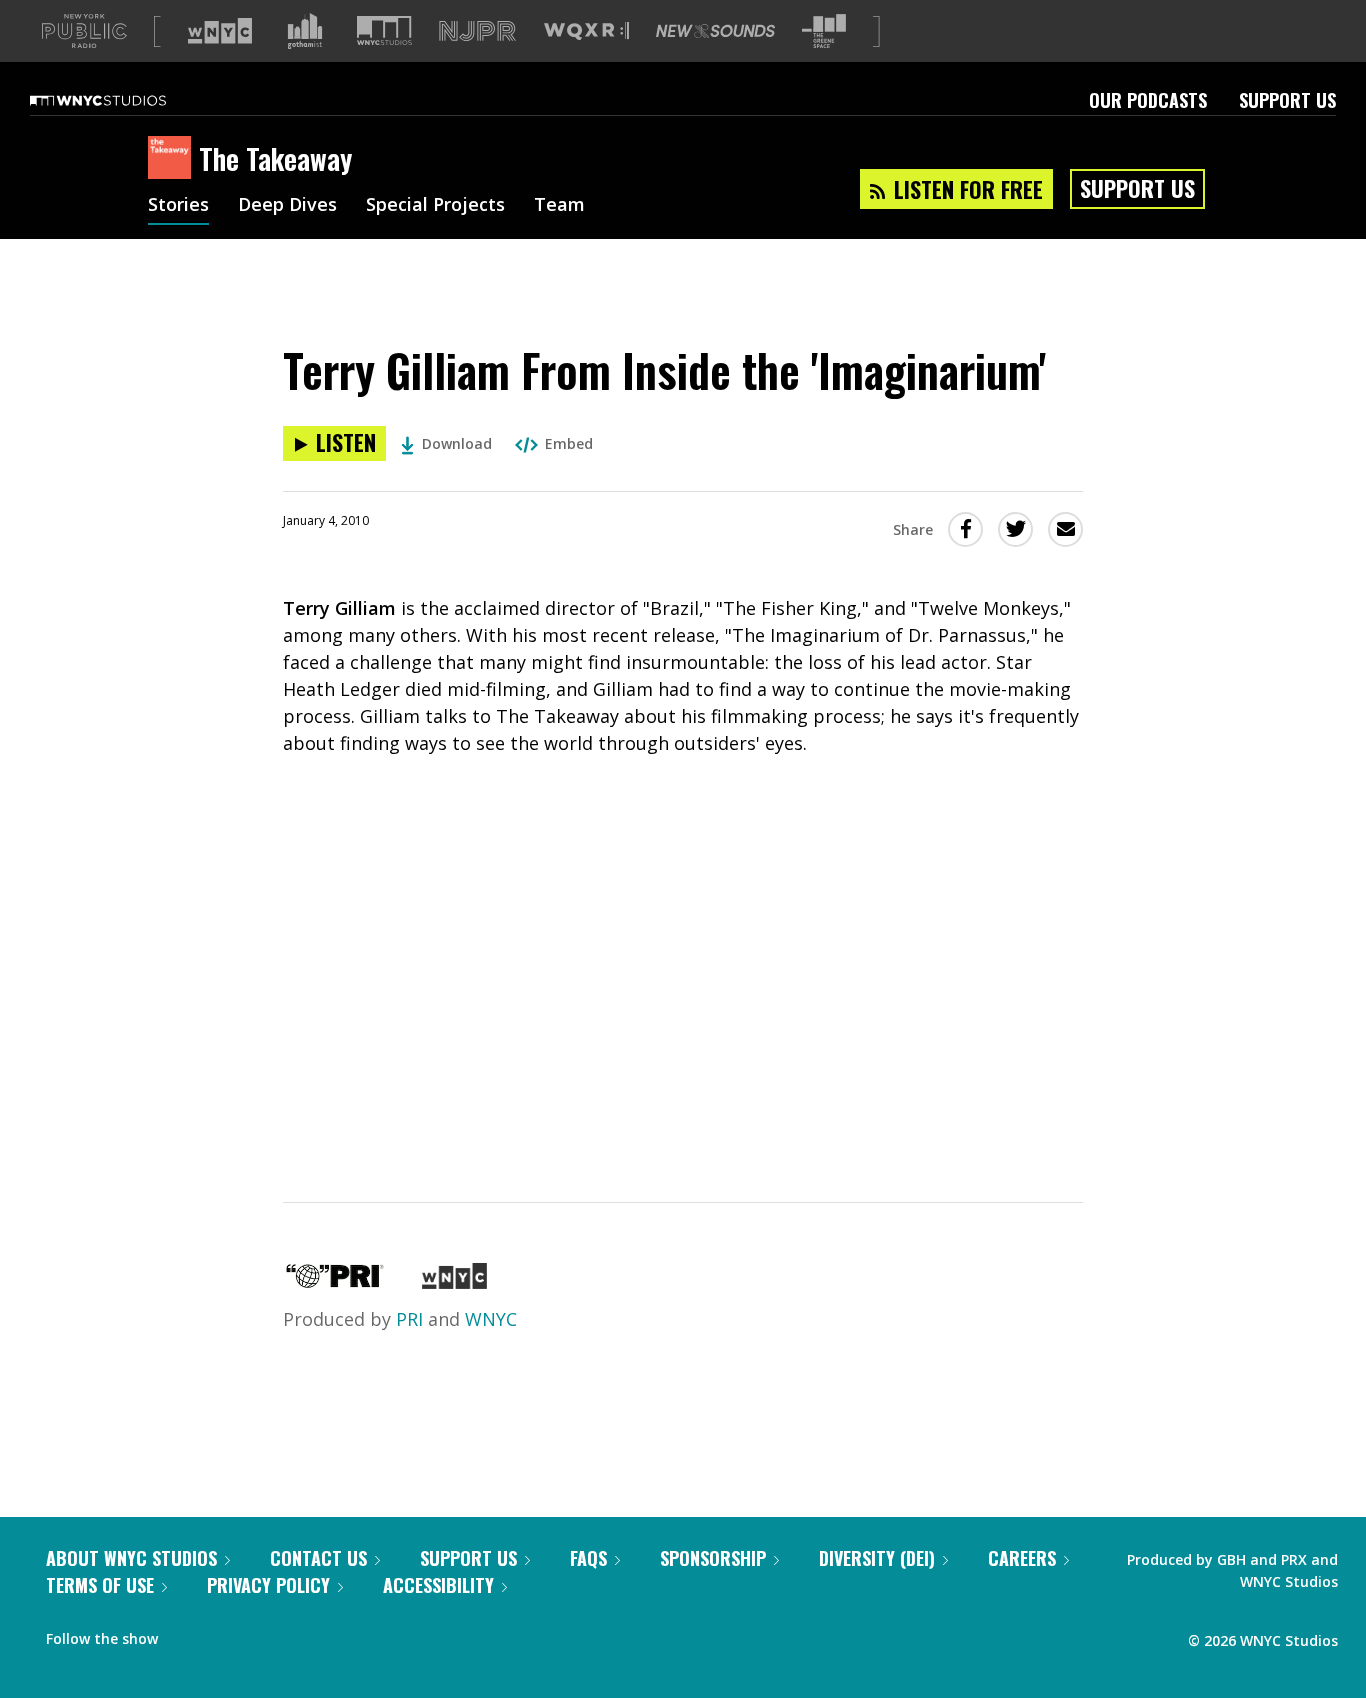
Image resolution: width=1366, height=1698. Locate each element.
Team (559, 206)
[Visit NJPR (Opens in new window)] (477, 31)
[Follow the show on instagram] (264, 1634)
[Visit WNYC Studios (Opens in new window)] (384, 30)
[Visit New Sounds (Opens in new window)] (715, 31)
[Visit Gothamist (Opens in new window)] (305, 31)
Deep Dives (287, 206)
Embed (569, 443)
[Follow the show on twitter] (226, 1634)
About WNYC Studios (131, 1558)
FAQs (588, 1558)
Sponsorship (713, 1558)
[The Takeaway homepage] (173, 159)
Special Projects (435, 206)
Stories (178, 206)
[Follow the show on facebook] (187, 1634)
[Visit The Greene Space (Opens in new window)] (824, 31)
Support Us (1287, 100)
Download (457, 443)
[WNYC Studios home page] (123, 100)
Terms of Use (100, 1585)
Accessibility (438, 1585)
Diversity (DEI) (877, 1558)
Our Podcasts (1148, 100)
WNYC (491, 1319)
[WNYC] (454, 1282)
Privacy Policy (268, 1585)
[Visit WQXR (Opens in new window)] (586, 31)
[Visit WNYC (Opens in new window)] (220, 31)
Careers (1022, 1558)
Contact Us (318, 1558)
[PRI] (335, 1282)
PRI (409, 1319)
